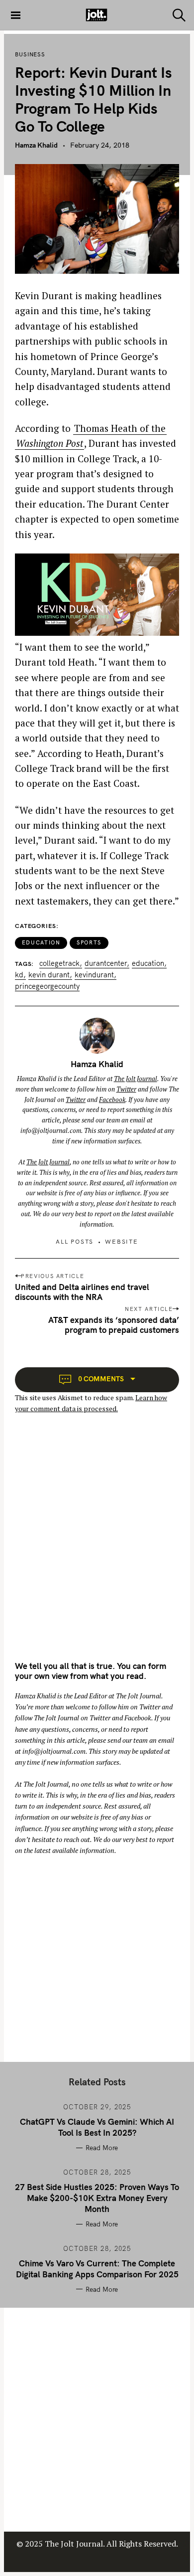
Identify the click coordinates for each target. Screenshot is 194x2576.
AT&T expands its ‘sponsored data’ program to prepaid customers (114, 1325)
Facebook (112, 1100)
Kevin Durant (49, 975)
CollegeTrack (59, 964)
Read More (102, 2148)
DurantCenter (106, 964)
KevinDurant (94, 975)
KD (19, 975)
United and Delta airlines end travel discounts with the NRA (82, 1292)
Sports (89, 942)
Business (30, 54)
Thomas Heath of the (120, 428)
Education (41, 942)
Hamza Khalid (36, 145)
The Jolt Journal (136, 1079)
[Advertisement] (97, 1546)
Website (122, 1241)
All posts (75, 1241)
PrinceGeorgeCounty (47, 987)
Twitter (126, 1089)
